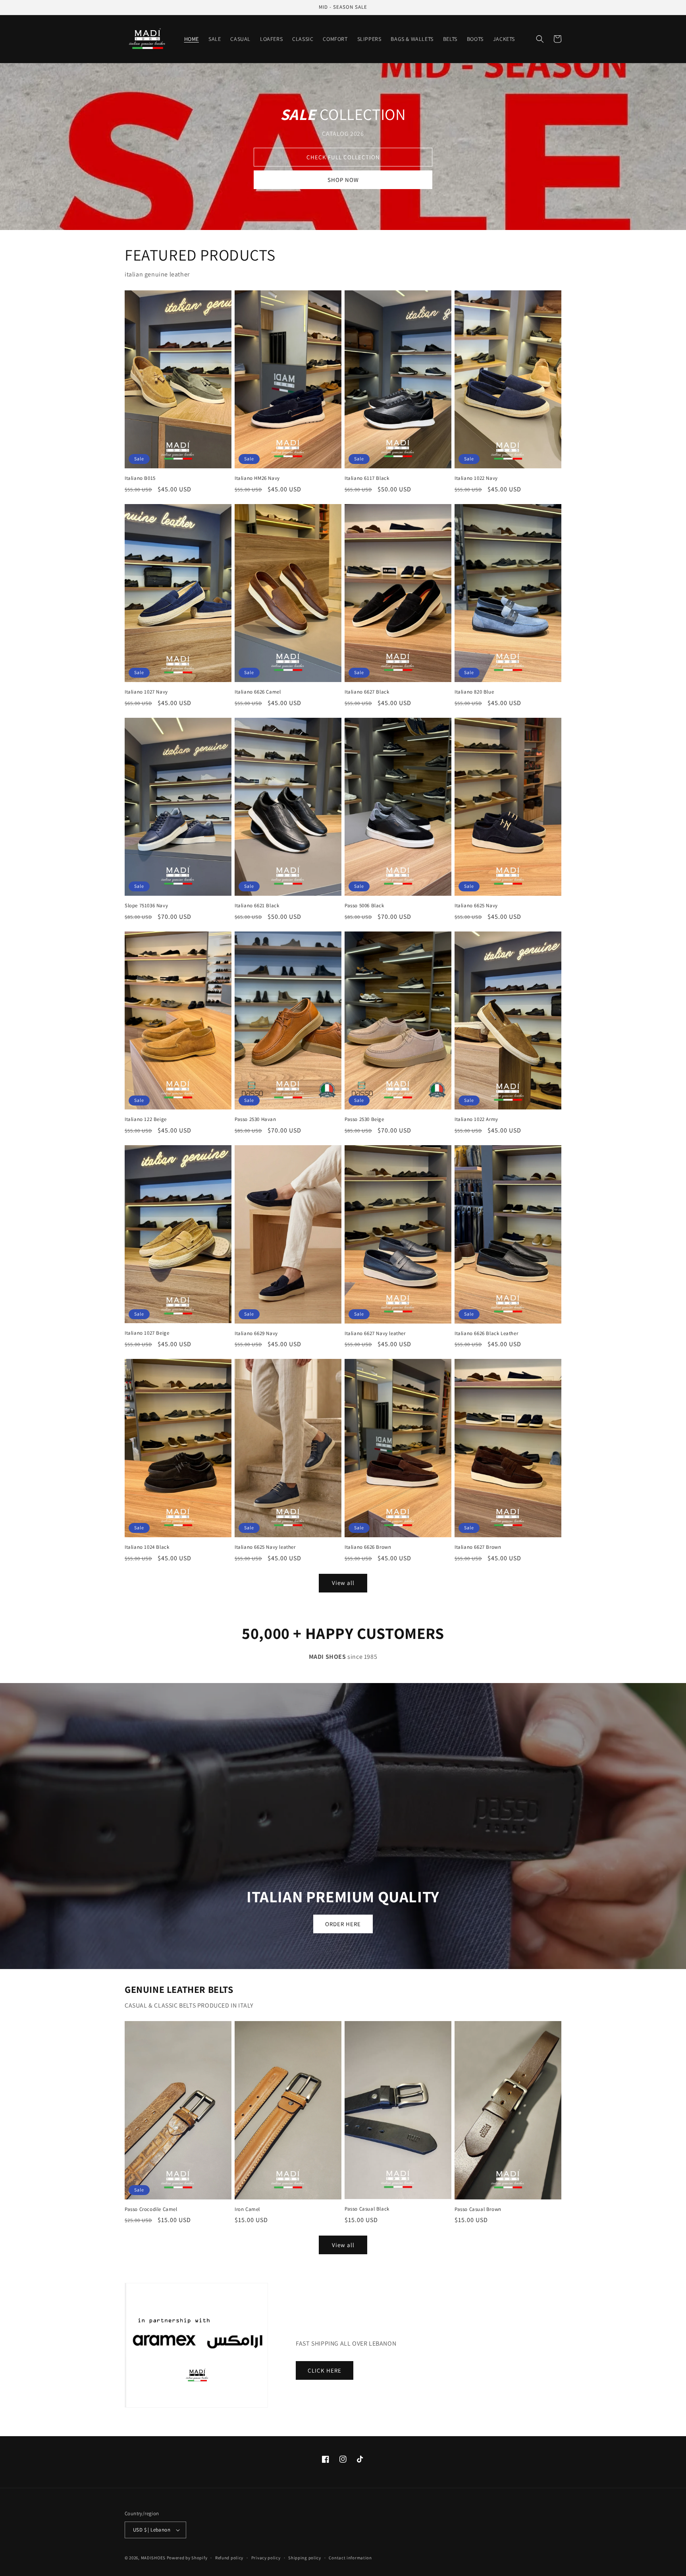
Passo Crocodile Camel (151, 2209)
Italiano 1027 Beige (147, 1333)
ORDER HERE (343, 1924)
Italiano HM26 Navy (257, 478)
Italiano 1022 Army (476, 1119)
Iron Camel (247, 2209)
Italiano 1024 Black (147, 1547)
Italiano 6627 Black (367, 692)
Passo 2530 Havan (255, 1119)
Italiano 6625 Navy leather (265, 1547)
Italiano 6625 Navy (476, 906)
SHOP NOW (343, 180)
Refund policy (229, 2558)
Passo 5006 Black (364, 906)
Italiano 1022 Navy (476, 478)
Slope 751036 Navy (146, 906)
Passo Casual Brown (478, 2209)
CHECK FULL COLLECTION (343, 157)
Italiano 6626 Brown (368, 1547)
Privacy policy (266, 2558)
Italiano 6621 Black (257, 906)
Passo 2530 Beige (364, 1119)
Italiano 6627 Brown (478, 1547)
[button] (540, 39)
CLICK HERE (325, 2370)
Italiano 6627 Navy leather (375, 1333)
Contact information (350, 2558)
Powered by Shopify (187, 2558)
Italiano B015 (140, 478)
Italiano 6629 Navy (256, 1333)
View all (343, 1583)
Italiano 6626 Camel (258, 692)
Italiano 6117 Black (367, 478)
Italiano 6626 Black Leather (486, 1333)
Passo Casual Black (367, 2209)
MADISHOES (153, 2558)
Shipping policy (305, 2558)
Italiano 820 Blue (474, 692)
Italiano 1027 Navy (146, 692)
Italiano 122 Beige (146, 1119)
